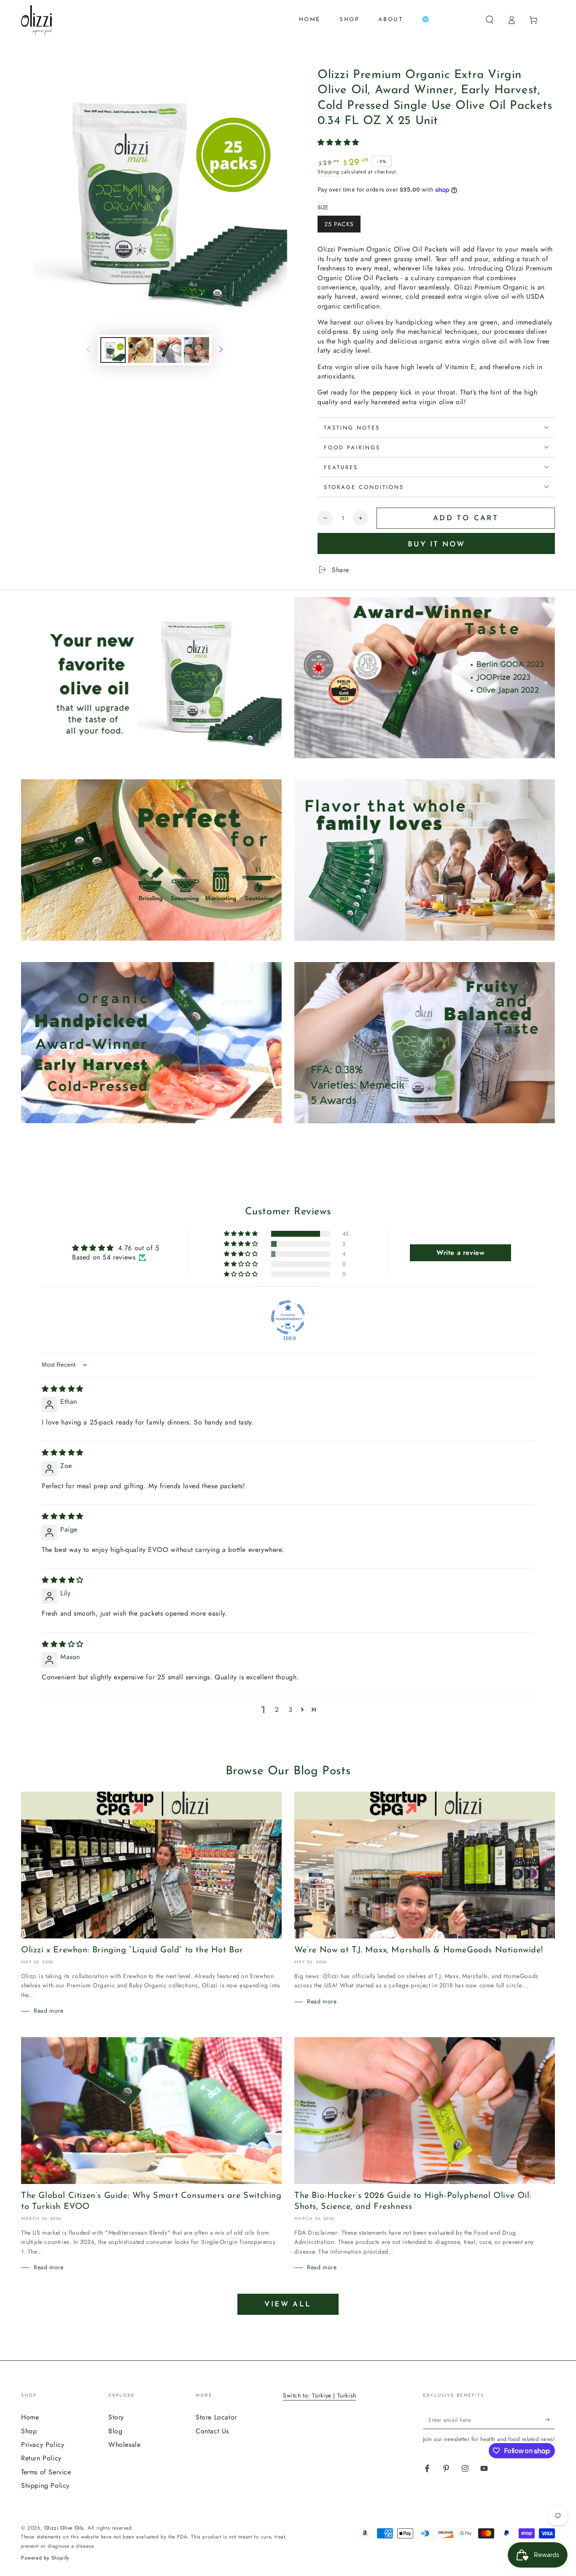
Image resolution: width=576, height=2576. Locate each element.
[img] (63, 1389)
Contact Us (212, 2431)
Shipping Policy (45, 2485)
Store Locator (216, 2417)
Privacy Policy (43, 2445)
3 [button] (291, 1710)
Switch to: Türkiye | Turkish (320, 2395)
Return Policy (41, 2458)
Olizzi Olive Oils (64, 2528)
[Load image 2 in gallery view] (141, 350)
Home (30, 2417)
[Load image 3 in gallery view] (169, 350)
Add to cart (466, 518)
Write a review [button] (460, 1253)
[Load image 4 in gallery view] (196, 350)
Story (116, 2417)
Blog (115, 2431)
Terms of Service (46, 2472)
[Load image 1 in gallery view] (113, 350)
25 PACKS (339, 224)
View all (288, 2304)
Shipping (328, 172)
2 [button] (277, 1710)
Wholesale (124, 2445)
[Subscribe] (550, 2419)
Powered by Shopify (45, 2558)
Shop (29, 2431)
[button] (490, 20)
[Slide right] (221, 350)
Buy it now (436, 545)
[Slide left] (89, 350)
